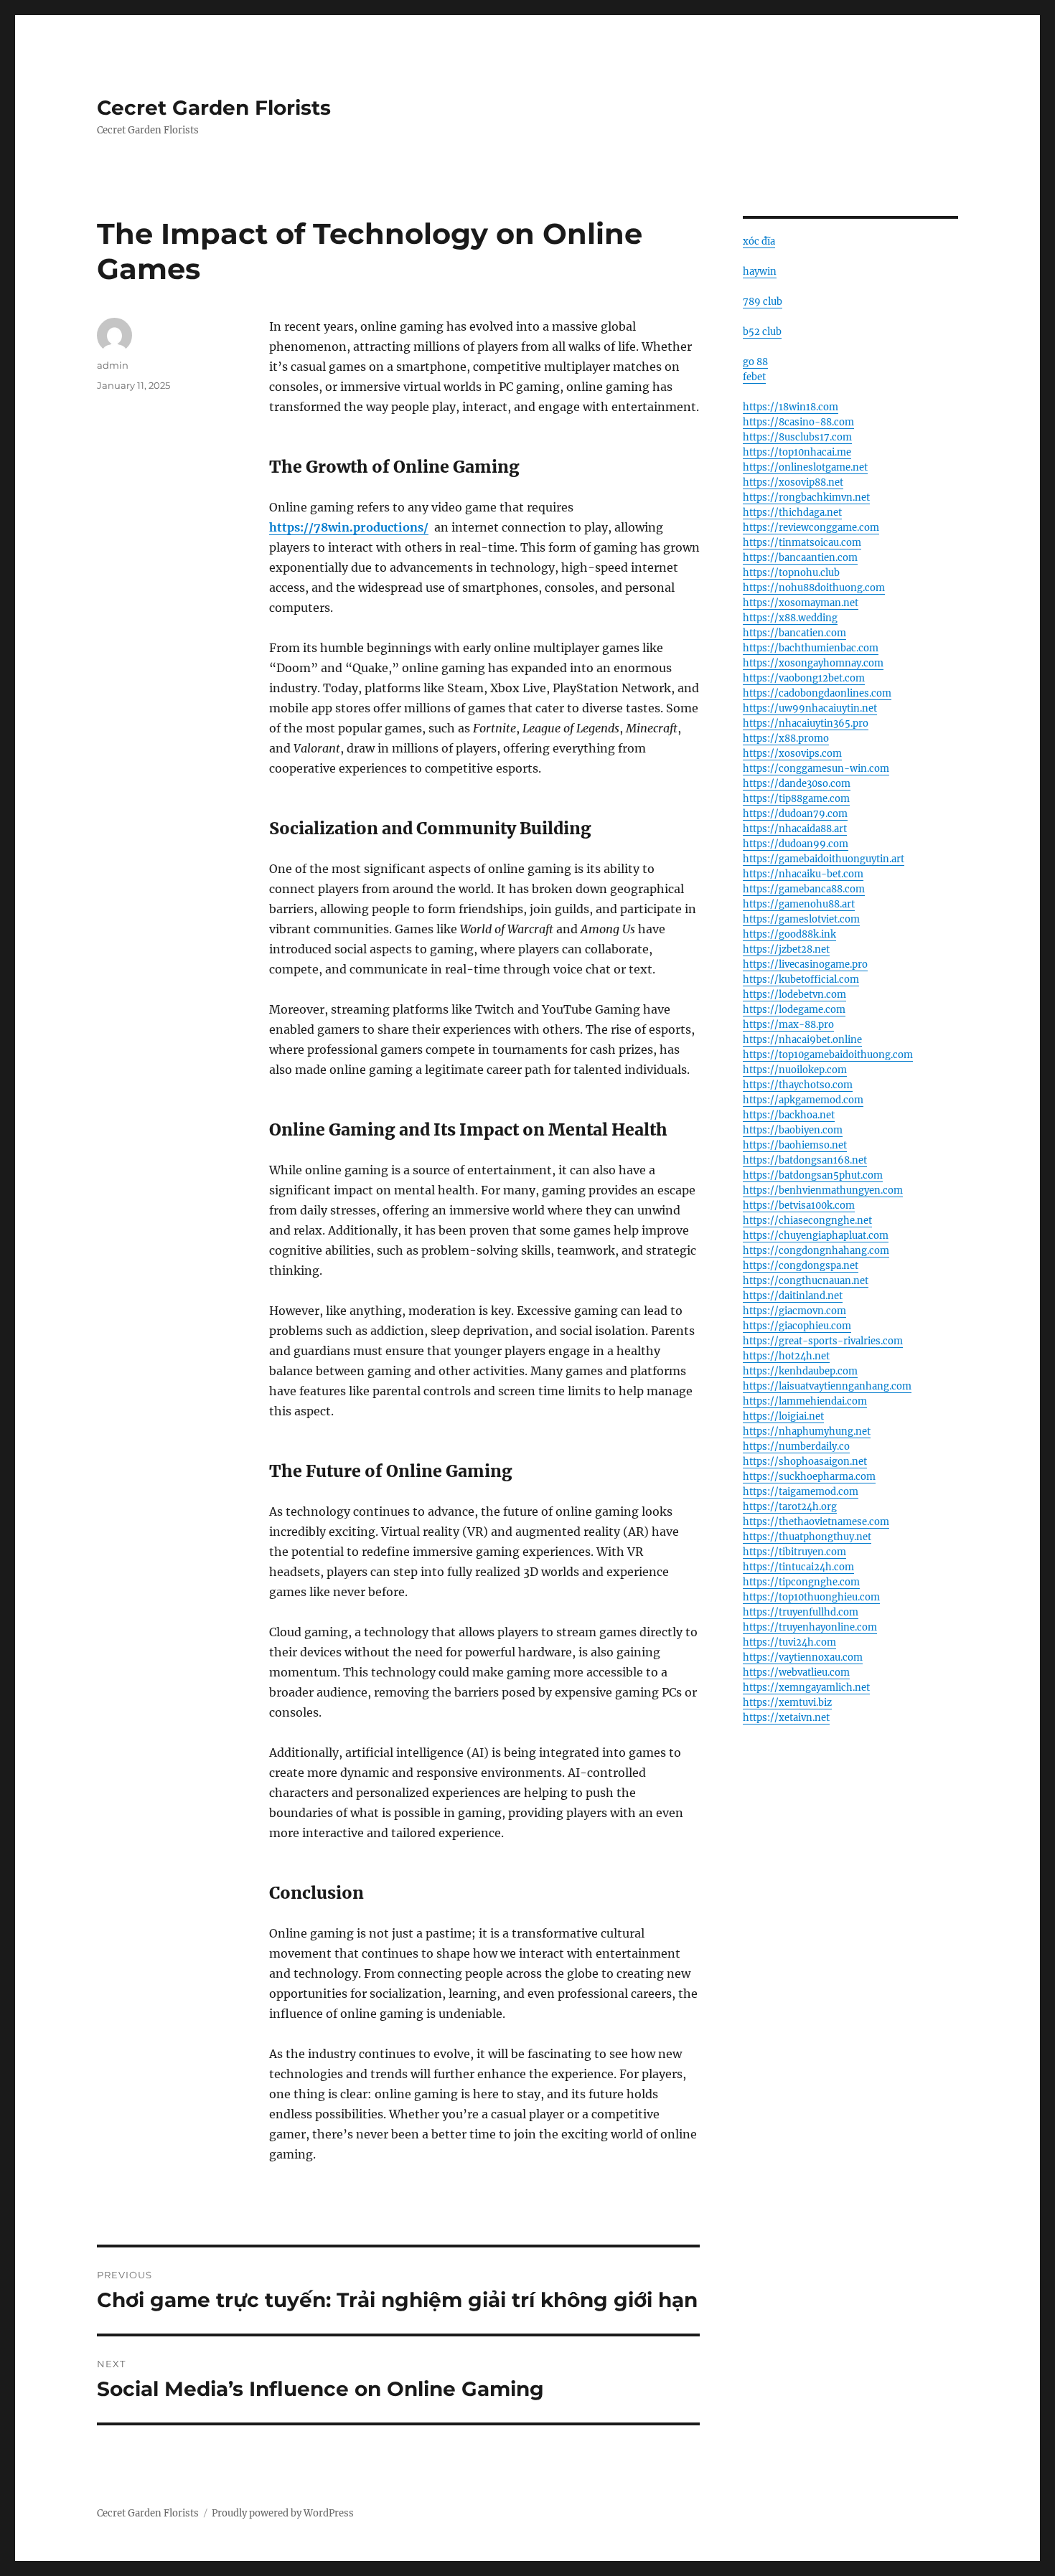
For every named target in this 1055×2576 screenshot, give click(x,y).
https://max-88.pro (788, 1025)
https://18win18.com (791, 407)
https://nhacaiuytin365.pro (806, 723)
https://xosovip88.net (793, 482)
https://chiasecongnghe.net (807, 1221)
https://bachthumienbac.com (811, 648)
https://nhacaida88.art (795, 829)
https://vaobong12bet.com (804, 678)
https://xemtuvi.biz (787, 1703)
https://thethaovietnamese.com (816, 1522)
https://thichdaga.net (792, 513)
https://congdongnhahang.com (816, 1251)
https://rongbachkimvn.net (806, 497)
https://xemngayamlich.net (806, 1688)
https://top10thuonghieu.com (811, 1597)
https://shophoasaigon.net (805, 1462)
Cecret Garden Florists (214, 108)
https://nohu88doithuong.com (814, 588)
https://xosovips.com (792, 754)
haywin (760, 272)
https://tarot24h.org (790, 1507)
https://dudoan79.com (795, 814)
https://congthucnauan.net (806, 1281)
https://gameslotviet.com (801, 919)
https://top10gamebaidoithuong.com (828, 1055)
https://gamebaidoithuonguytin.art (824, 859)
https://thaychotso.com (798, 1085)
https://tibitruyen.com (794, 1552)
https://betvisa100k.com (799, 1206)
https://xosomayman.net (801, 603)
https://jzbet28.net (786, 949)
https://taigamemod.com (801, 1492)
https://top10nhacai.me (797, 452)
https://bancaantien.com (800, 558)
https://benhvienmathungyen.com (823, 1190)
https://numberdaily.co (796, 1447)
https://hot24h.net (786, 1356)
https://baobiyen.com (793, 1130)
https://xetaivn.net (786, 1718)
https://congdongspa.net (801, 1266)
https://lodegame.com (794, 1010)
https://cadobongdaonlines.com (817, 693)
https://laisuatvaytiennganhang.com (827, 1386)
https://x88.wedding (790, 618)
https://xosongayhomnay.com (813, 663)
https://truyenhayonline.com (810, 1627)
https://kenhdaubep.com (800, 1371)
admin (113, 365)
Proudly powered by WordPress (283, 2513)
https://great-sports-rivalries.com (823, 1341)
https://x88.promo (786, 739)
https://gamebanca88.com (804, 889)
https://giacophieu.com (797, 1326)
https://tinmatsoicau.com (802, 543)
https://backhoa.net (789, 1115)
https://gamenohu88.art (799, 904)
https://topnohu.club (791, 573)
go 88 (755, 362)
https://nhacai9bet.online (802, 1040)
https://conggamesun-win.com (816, 769)
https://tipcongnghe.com (801, 1582)
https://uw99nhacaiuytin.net (810, 708)
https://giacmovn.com (794, 1311)
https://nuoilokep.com (795, 1070)
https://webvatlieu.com (796, 1672)
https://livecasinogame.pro (805, 964)
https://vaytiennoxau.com (803, 1657)
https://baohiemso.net (795, 1145)
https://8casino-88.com (798, 422)
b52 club (762, 332)
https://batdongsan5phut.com (813, 1175)
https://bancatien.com (794, 633)
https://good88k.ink (789, 934)
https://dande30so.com (797, 784)
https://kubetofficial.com (801, 980)
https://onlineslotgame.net (805, 467)
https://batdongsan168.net (805, 1160)
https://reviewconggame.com (811, 528)
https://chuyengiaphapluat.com (816, 1236)
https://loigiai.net (783, 1416)
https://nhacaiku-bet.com (803, 874)
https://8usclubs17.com (797, 437)
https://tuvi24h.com (789, 1642)
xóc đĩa (759, 241)
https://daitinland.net (793, 1296)
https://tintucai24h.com (798, 1567)
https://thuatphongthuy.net (807, 1537)
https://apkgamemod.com (803, 1100)
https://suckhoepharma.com (809, 1477)
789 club (763, 302)
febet (754, 377)
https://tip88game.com (796, 799)
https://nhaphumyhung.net (807, 1431)
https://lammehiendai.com (805, 1401)
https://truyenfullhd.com (801, 1612)
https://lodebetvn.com (794, 995)
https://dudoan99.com (796, 844)
